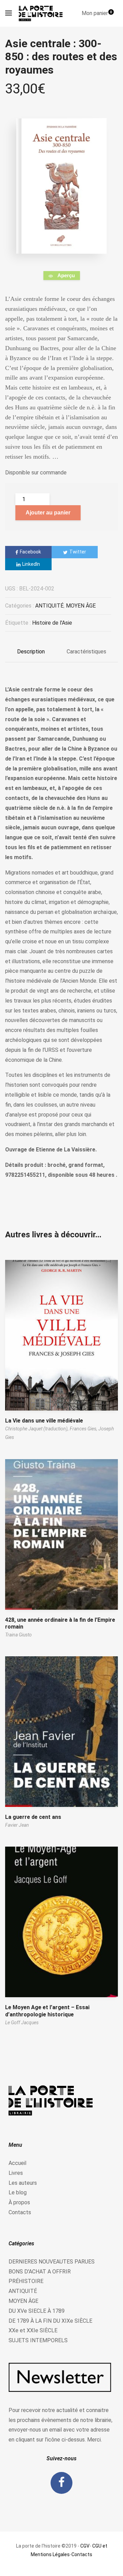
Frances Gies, (84, 1429)
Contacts (20, 2212)
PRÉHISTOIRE (26, 2281)
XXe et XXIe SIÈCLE (33, 2330)
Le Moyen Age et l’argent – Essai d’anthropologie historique (47, 2011)
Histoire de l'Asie (52, 623)
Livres (16, 2173)
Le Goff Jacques (22, 2023)
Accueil (17, 2163)
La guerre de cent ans (33, 1817)
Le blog (18, 2192)
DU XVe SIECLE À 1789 (37, 2311)
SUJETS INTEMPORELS (38, 2340)
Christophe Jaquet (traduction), (37, 1429)
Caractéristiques (86, 652)
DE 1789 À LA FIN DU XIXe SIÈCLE (50, 2321)
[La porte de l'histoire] (42, 13)
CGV (85, 2546)
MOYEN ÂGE (81, 606)
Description (31, 652)
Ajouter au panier (48, 513)
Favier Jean (17, 1825)
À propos (19, 2202)
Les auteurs (23, 2183)
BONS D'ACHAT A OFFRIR (40, 2272)
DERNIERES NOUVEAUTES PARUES (52, 2262)
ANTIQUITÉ (49, 606)
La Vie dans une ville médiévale (44, 1421)
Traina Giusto (18, 1635)
